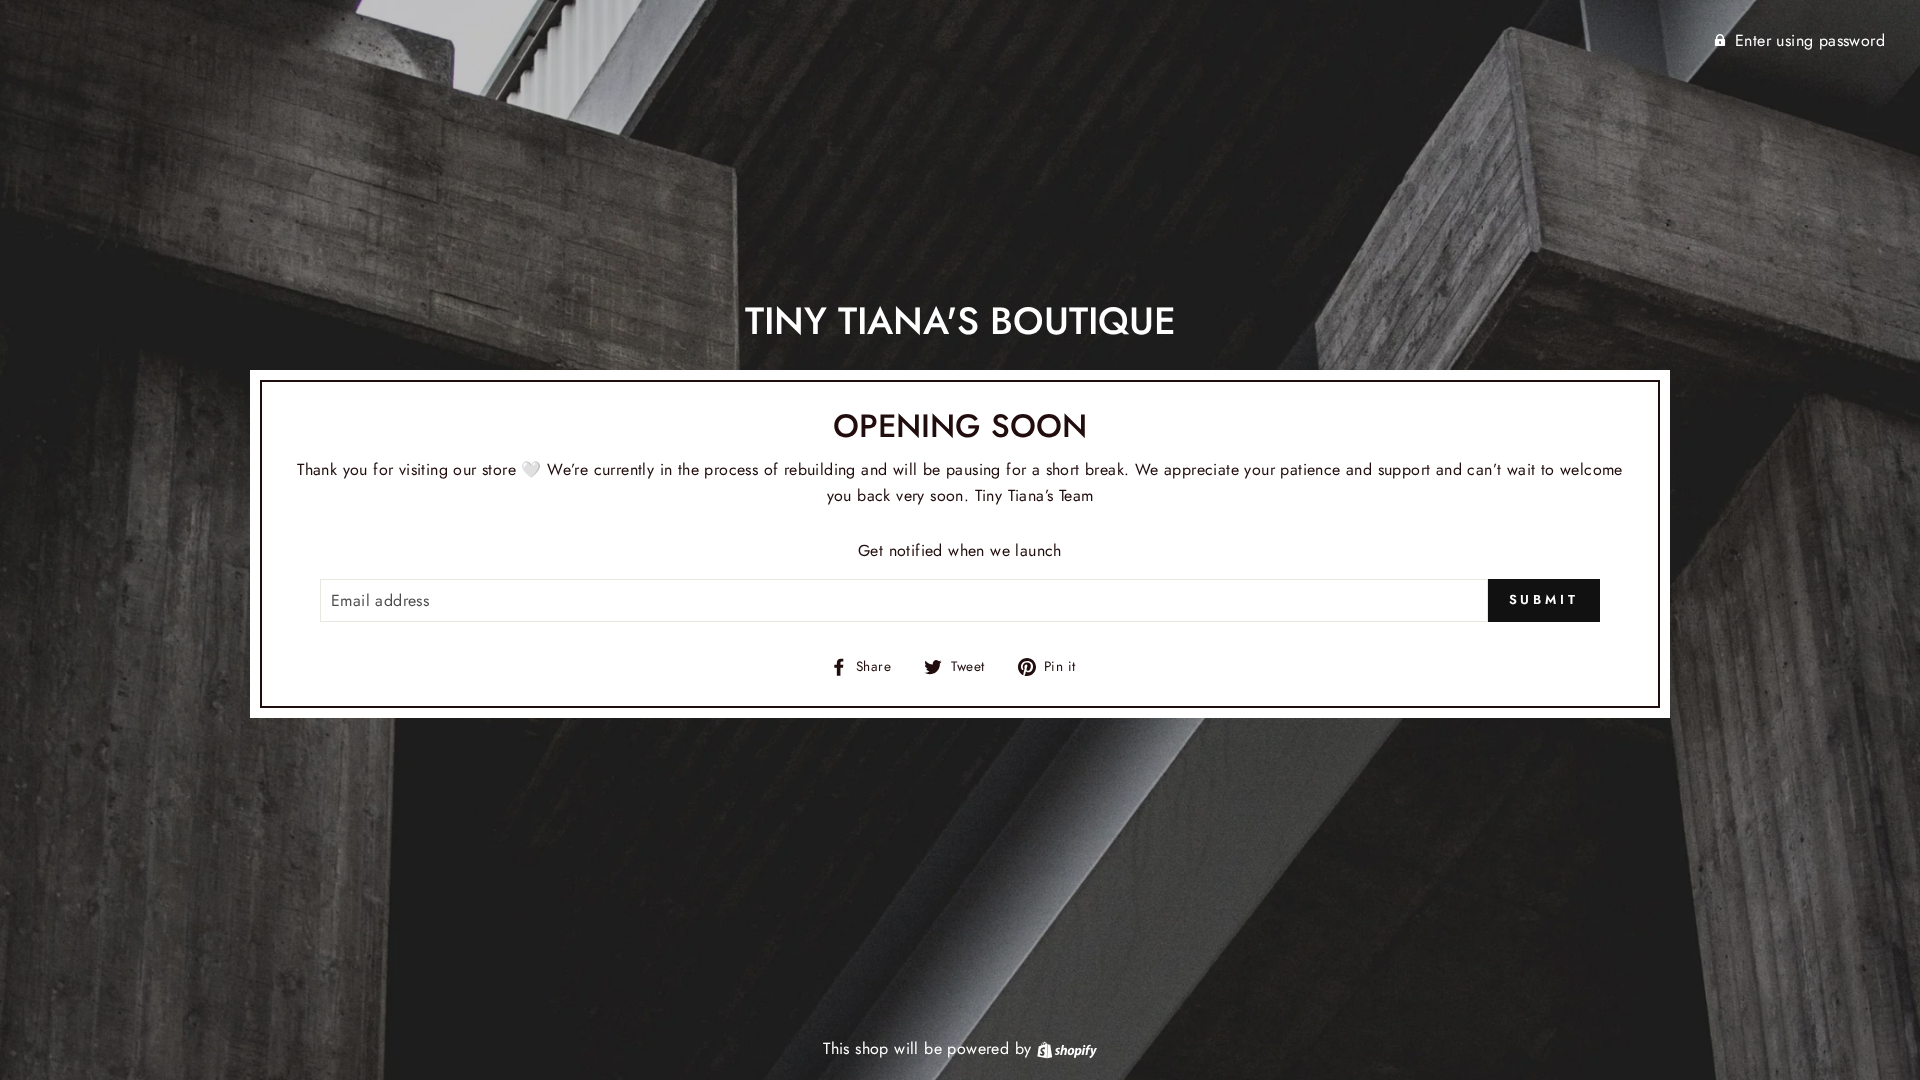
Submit (1544, 599)
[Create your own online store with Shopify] (1067, 1048)
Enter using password (1810, 40)
